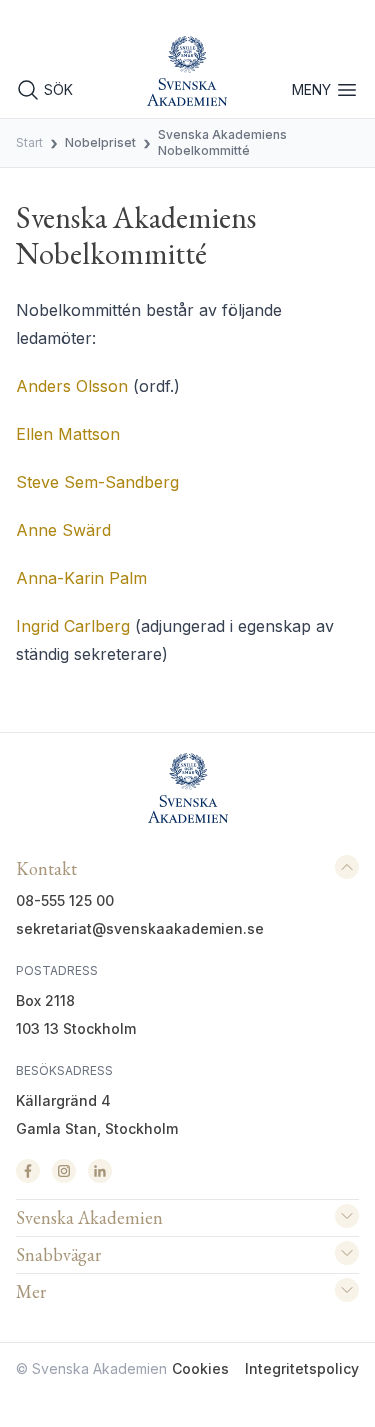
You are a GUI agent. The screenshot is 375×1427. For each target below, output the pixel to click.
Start (29, 142)
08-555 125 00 (65, 900)
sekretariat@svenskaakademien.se (140, 928)
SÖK (58, 89)
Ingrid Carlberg (73, 626)
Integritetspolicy (302, 1368)
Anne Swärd (63, 530)
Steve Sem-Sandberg (97, 482)
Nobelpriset (100, 142)
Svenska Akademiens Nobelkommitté (222, 142)
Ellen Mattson (68, 434)
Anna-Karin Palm (81, 578)
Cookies (200, 1368)
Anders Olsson (72, 386)
